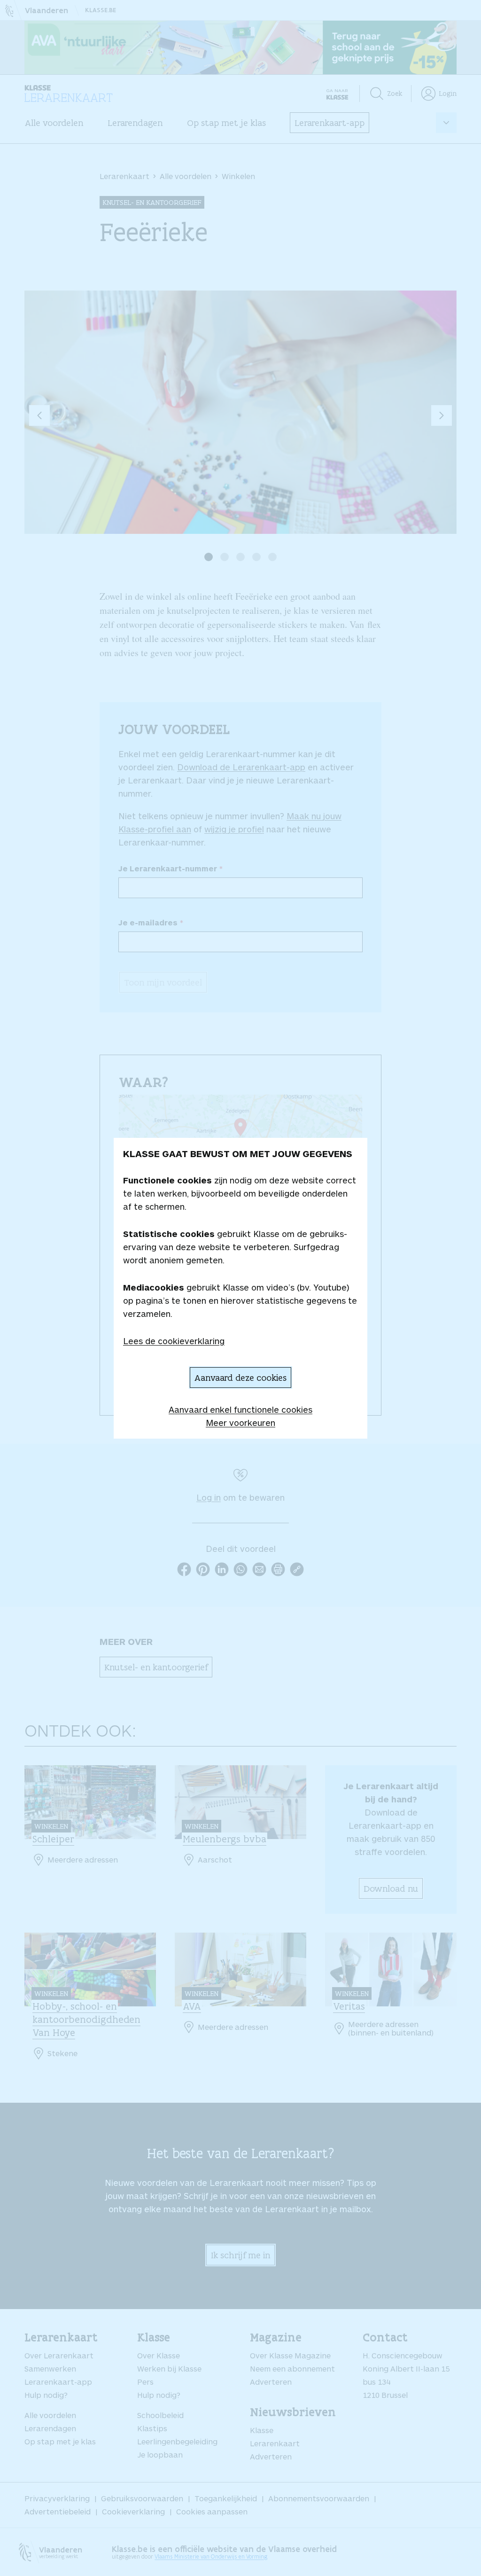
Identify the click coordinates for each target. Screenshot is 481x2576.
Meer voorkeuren (240, 1423)
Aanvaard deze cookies (240, 1378)
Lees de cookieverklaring (174, 1341)
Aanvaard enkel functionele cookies (240, 1409)
